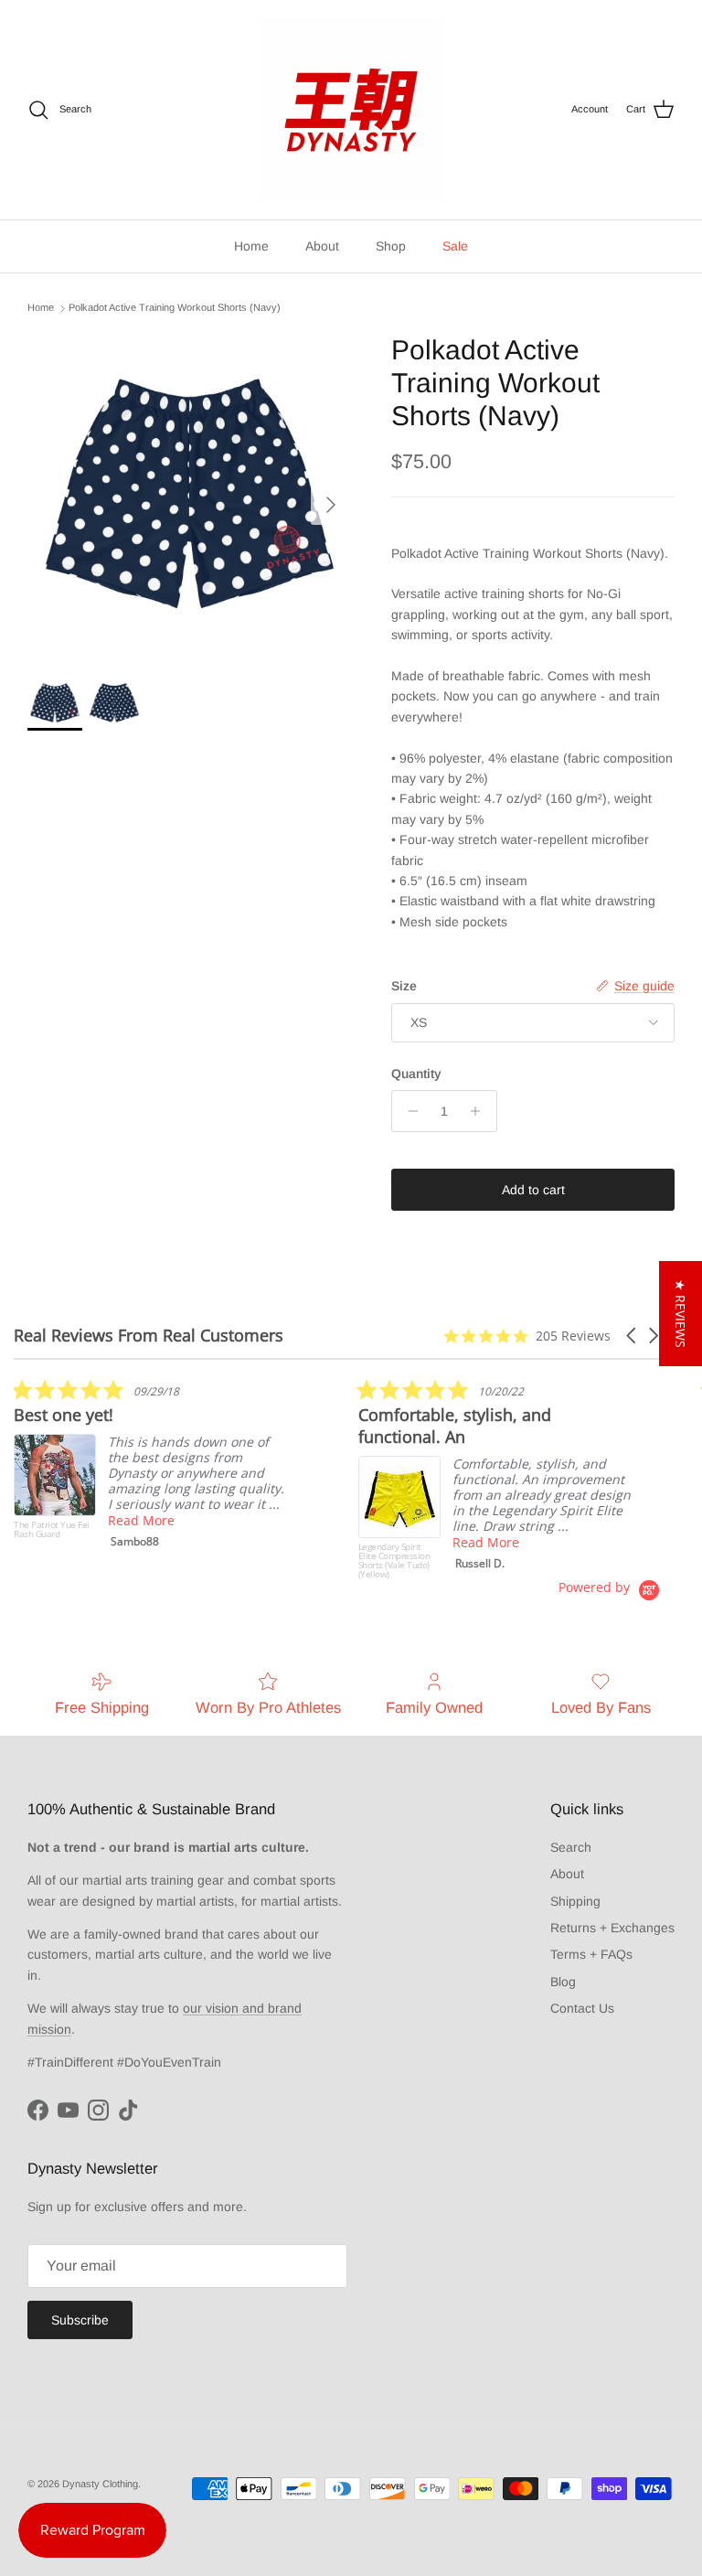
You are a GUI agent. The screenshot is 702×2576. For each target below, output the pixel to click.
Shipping (575, 1901)
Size (404, 986)
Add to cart (533, 1190)
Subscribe (80, 2320)
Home (251, 246)
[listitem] (151, 1468)
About (322, 246)
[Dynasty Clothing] (351, 110)
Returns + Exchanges (612, 1928)
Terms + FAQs (591, 1954)
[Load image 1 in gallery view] (189, 496)
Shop (391, 246)
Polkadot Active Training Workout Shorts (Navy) (175, 308)
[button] (633, 1336)
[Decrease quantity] (408, 1111)
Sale (455, 246)
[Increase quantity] (480, 1111)
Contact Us (582, 2008)
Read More (141, 1520)
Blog (563, 1982)
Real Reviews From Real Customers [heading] (149, 1336)
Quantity (416, 1074)
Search (571, 1847)
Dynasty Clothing (100, 2484)
